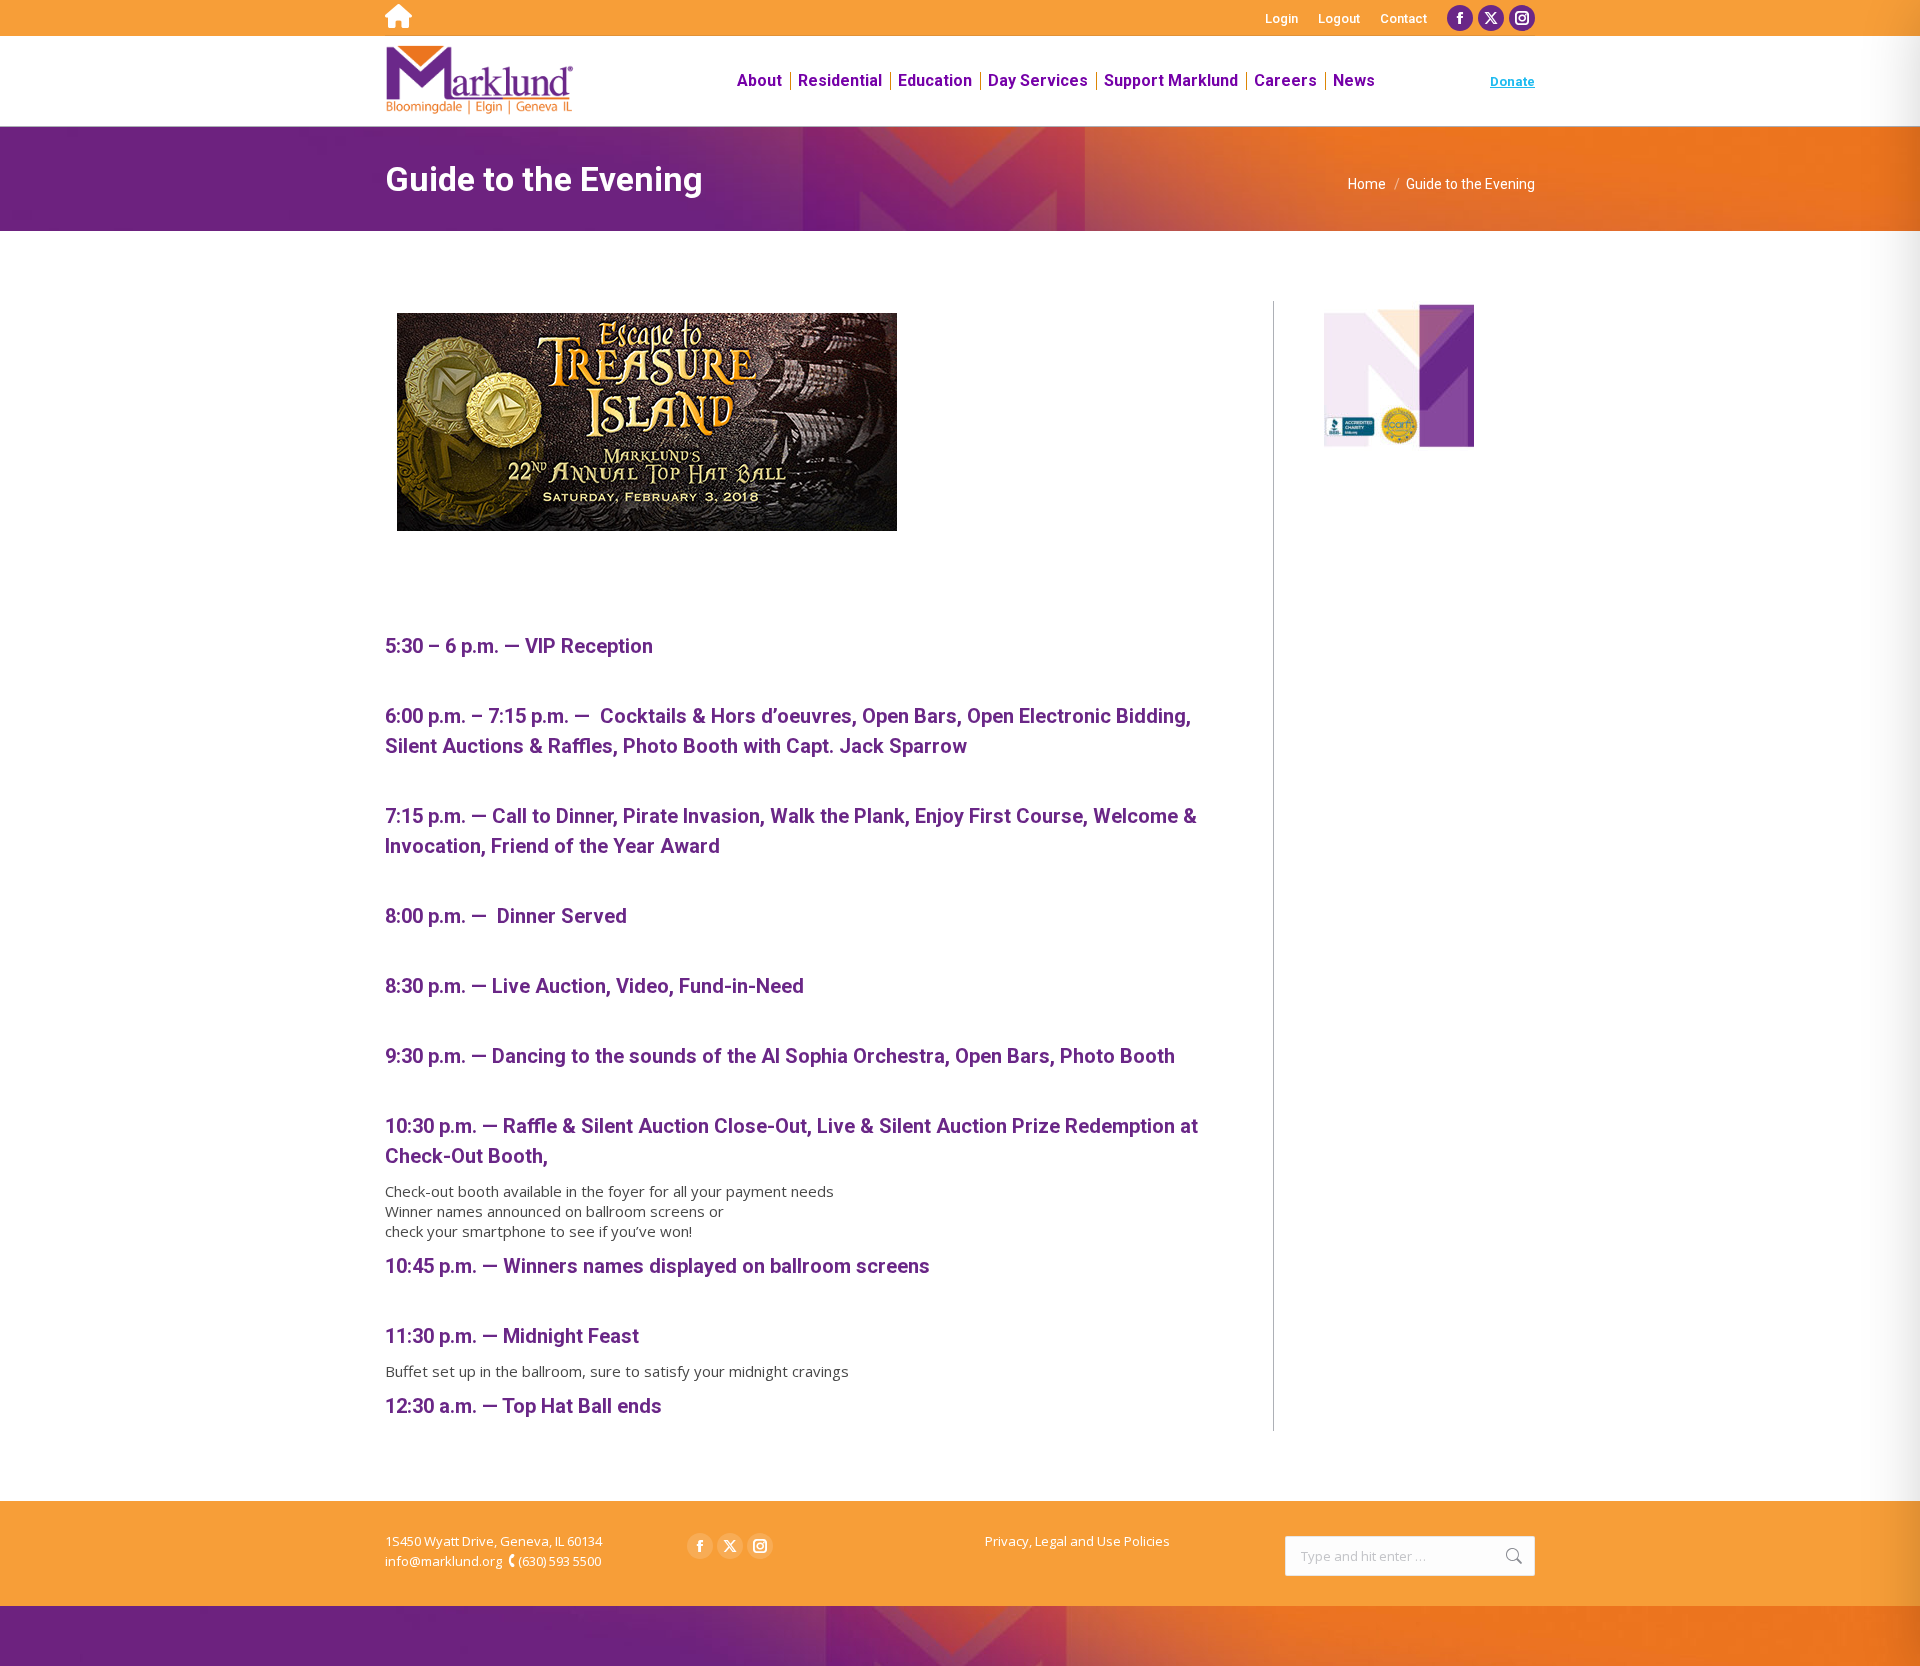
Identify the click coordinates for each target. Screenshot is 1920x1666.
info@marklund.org (443, 1561)
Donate (1512, 81)
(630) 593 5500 (559, 1561)
